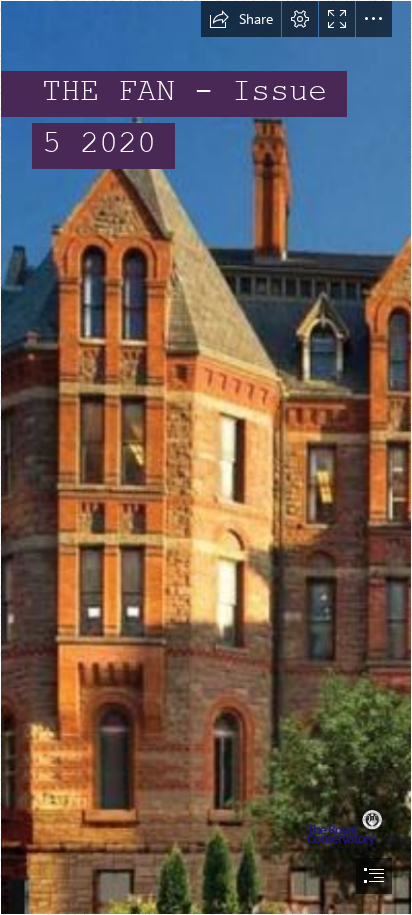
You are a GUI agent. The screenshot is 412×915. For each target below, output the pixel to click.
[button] (241, 19)
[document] (206, 457)
